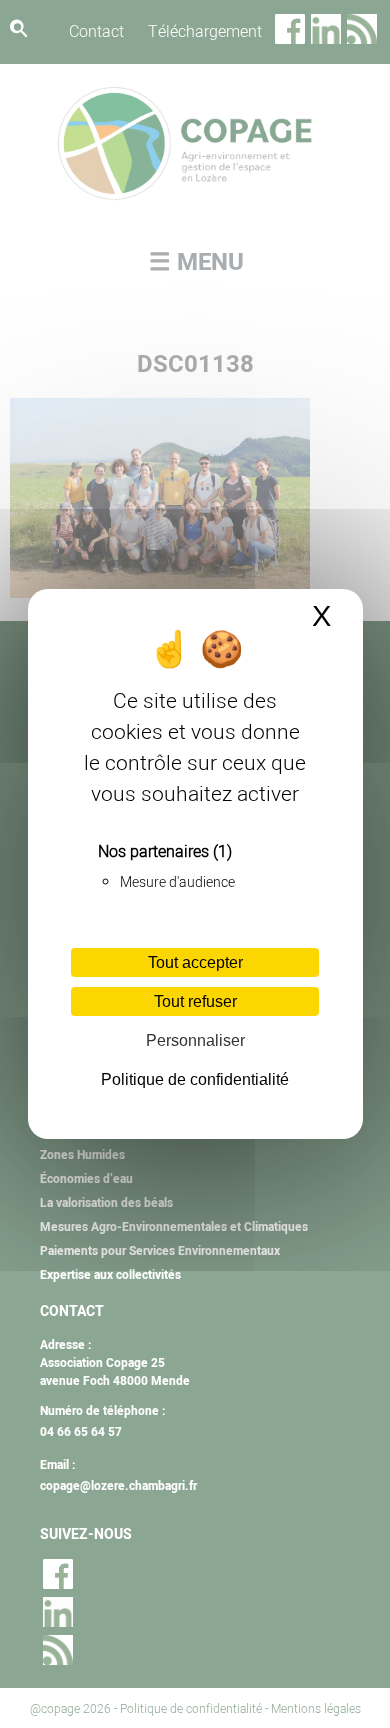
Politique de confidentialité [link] (195, 1079)
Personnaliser (195, 1040)
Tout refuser (195, 1001)
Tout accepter (195, 962)
